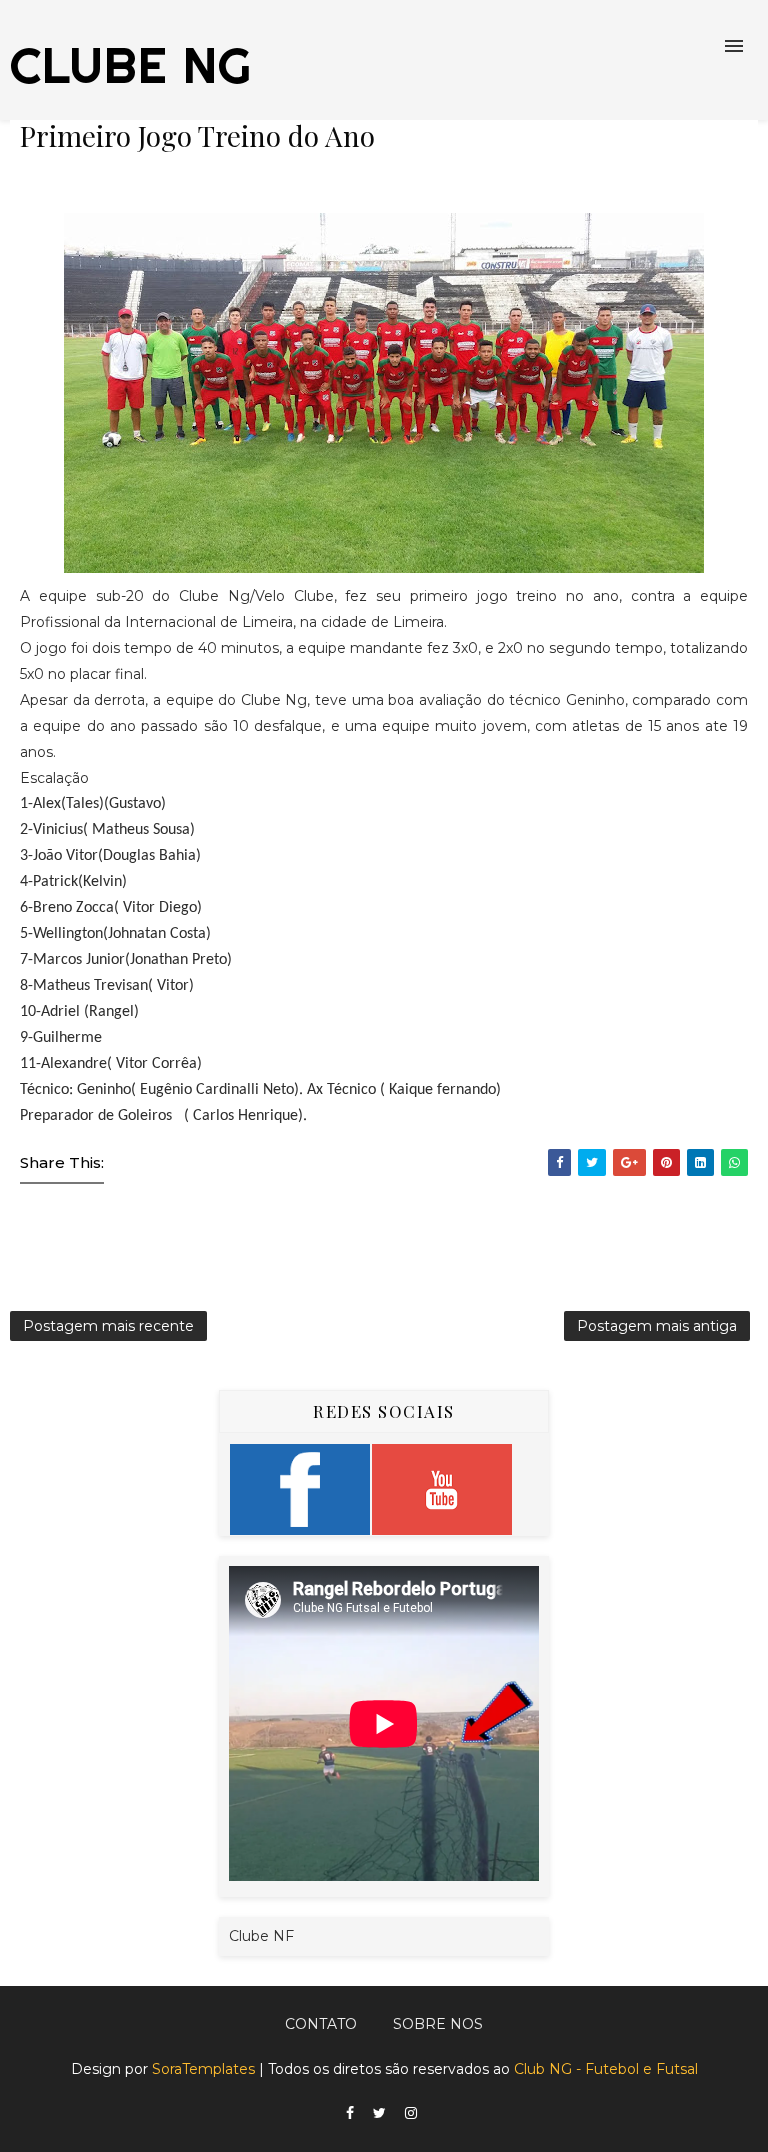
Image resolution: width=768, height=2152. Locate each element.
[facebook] (350, 2113)
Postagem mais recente (108, 1326)
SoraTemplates (203, 2069)
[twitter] (379, 2113)
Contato (321, 2024)
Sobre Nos (438, 2024)
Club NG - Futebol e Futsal (606, 2069)
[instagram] (411, 2113)
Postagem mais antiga (657, 1326)
